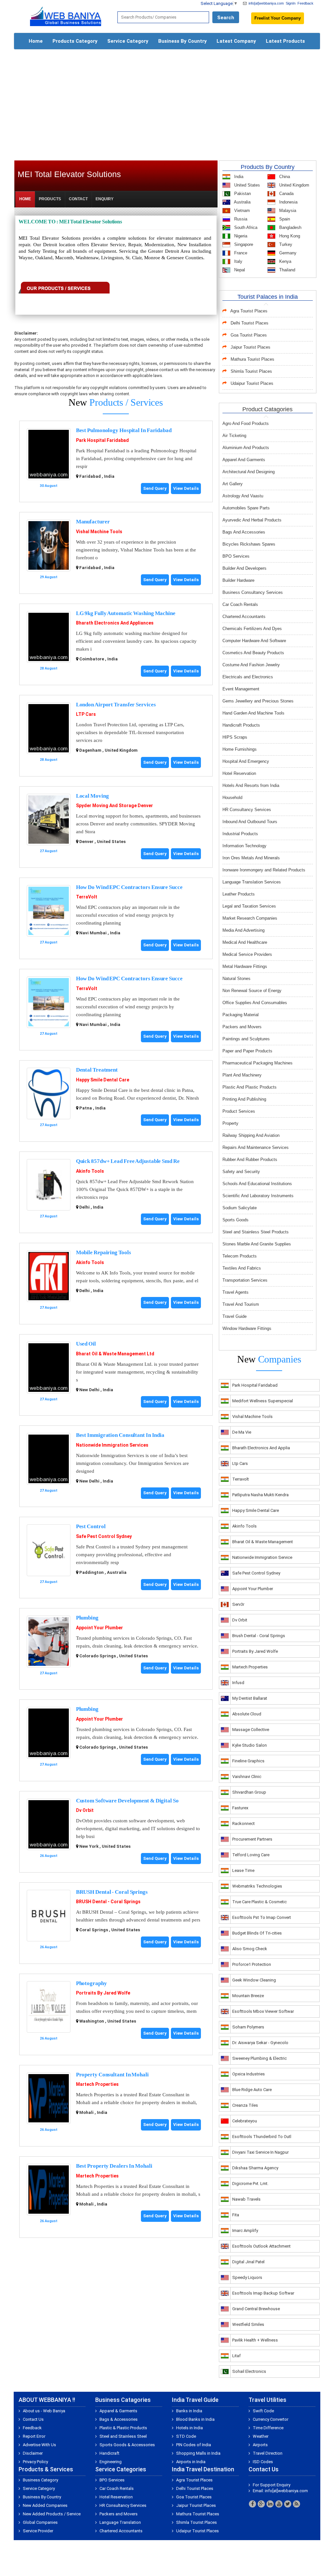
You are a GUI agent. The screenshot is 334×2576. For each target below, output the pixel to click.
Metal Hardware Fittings (245, 966)
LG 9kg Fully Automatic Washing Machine (126, 613)
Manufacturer (93, 522)
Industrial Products (240, 834)
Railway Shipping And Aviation (251, 1135)
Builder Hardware (238, 580)
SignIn (291, 3)
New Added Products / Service (52, 2514)
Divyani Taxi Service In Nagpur (260, 2152)
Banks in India (189, 2411)
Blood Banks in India (195, 2419)
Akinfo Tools (90, 1171)
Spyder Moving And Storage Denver (114, 806)
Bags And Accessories (244, 532)
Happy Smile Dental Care (103, 1080)
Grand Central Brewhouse (256, 2309)
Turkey (285, 244)
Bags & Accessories (119, 2419)
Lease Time (243, 1870)
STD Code (186, 2436)
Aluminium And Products (246, 448)
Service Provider (38, 2531)
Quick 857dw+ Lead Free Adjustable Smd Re (128, 1161)
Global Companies (40, 2522)
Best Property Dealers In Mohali (114, 2166)
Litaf (236, 2356)
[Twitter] (288, 2504)
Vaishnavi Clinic (247, 1777)
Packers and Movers (242, 1027)
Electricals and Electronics (248, 677)
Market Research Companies (250, 918)
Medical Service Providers (247, 954)
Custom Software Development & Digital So (127, 1801)
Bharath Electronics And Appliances (115, 623)
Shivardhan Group (249, 1792)
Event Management (241, 689)
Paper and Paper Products (247, 1051)
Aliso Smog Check (250, 1949)
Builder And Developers (244, 568)
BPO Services (236, 556)
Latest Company (236, 41)
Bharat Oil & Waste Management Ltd (115, 1354)
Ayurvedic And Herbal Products (252, 520)
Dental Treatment (97, 1070)
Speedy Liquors (247, 2277)
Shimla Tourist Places (251, 371)
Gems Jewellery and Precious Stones (258, 701)
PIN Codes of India (194, 2445)
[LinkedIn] (270, 2504)
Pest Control (91, 1526)
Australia (242, 202)
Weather (261, 2436)
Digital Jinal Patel (248, 2262)
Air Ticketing (234, 436)
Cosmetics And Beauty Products (253, 653)
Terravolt (241, 1479)
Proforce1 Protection (252, 1964)
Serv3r (238, 1604)
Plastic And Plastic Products (250, 1087)
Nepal (239, 270)
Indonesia (288, 202)
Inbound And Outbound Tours (250, 822)
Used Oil (86, 1344)
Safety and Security (241, 1172)
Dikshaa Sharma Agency (255, 2168)
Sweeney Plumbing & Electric (259, 2058)
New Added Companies (45, 2505)
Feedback (305, 3)
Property (230, 1123)
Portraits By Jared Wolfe (103, 1993)
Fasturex (240, 1808)
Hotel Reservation (239, 773)
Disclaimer (33, 2453)
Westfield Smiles (248, 2324)
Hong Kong (289, 236)
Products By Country (268, 167)
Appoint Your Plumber (99, 1628)
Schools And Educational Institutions (257, 1184)
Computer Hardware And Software (254, 641)
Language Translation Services (252, 882)
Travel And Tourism (241, 1304)
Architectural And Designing (249, 472)
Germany (287, 253)
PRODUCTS (50, 199)
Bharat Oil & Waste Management (263, 1542)
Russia (240, 219)
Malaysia (287, 211)
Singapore (243, 244)
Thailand (287, 270)
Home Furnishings (240, 749)
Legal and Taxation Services (249, 906)
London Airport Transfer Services (116, 705)
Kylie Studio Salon (250, 1745)
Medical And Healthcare (245, 942)
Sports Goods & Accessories (127, 2445)
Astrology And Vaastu (243, 496)
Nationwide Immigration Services (112, 1445)
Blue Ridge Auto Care (252, 2090)
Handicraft (109, 2453)
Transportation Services (245, 1280)
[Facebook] (252, 2504)
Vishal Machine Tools (99, 532)
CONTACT (78, 199)
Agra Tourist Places (249, 311)
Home (36, 41)
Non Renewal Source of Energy (252, 991)
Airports (260, 2445)
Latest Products (285, 41)
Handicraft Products (241, 725)
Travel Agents (235, 1292)
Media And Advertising (243, 930)
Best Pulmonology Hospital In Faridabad (124, 430)
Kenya (285, 261)
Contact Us (33, 2419)
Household (232, 798)
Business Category (40, 2480)
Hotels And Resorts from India (251, 785)
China (284, 177)
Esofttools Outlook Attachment (261, 2246)
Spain (284, 219)
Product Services (239, 1111)
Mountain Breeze (248, 1996)
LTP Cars (86, 714)
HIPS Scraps (235, 737)
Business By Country (182, 41)
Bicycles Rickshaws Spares (249, 544)
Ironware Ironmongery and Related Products (264, 870)
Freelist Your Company (278, 18)
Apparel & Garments (118, 2411)
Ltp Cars (240, 1463)
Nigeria (240, 236)
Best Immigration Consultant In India (120, 1435)
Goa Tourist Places (249, 335)
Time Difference (268, 2428)
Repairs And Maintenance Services (256, 1147)
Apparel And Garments (244, 460)
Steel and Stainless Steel (123, 2436)
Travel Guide (235, 1316)
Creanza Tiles (245, 2105)
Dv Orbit (85, 1810)
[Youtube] (279, 2504)
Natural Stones (236, 979)
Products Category (75, 41)
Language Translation (120, 2522)
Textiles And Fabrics (242, 1268)
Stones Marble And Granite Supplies (257, 1244)
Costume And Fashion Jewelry (251, 665)
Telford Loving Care (251, 1855)
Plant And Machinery (242, 1075)
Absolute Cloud (247, 1714)
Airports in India (191, 2462)
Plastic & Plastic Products (123, 2428)
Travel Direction (268, 2453)
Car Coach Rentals (240, 604)
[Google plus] (261, 2504)
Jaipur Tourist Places (250, 347)
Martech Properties (97, 2084)
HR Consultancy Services (247, 810)
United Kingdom (294, 185)
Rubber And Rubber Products (250, 1160)
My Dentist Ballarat (250, 1698)
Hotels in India (190, 2428)
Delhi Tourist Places (250, 323)
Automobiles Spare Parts (246, 508)
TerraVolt (87, 897)
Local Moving (92, 796)
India (238, 177)
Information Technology (244, 846)
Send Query (155, 488)
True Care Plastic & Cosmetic (259, 1902)
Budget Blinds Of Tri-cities (257, 1933)
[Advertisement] (167, 102)
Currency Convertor (271, 2419)
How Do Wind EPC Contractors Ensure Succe (129, 887)
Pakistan (242, 194)
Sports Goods (235, 1220)
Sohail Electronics (249, 2371)
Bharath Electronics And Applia (261, 1448)
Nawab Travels (246, 2199)
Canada (286, 194)
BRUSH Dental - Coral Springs (112, 1892)
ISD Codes (263, 2462)
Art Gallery (233, 484)
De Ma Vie (242, 1432)
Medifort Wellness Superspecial (263, 1401)
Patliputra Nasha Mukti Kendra (260, 1495)
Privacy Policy (35, 2462)
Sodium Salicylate (240, 1208)
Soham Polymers (248, 2027)
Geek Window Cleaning (254, 1980)
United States (246, 185)
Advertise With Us (39, 2445)
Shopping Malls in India (198, 2453)
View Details (186, 488)
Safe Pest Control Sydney (104, 1536)
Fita (236, 2215)
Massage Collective (251, 1730)
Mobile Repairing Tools (104, 1252)
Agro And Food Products (246, 423)
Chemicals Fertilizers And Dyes (252, 629)
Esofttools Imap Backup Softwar (263, 2293)
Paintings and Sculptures (246, 1039)
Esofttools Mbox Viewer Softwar (263, 2011)
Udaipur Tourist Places (252, 383)
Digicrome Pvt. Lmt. (250, 2184)
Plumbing (87, 1618)
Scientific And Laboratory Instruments (258, 1196)
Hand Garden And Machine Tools (253, 713)
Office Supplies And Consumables (255, 1003)
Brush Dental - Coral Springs (259, 1636)
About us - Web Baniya (44, 2411)
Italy (238, 261)
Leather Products (239, 894)
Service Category (128, 41)
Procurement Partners (252, 1839)
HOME (25, 199)
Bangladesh (290, 227)
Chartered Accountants (244, 617)
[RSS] (296, 2504)
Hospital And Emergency (246, 761)
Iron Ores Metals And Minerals (251, 858)
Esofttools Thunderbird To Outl (262, 2137)
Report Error (34, 2436)
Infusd (238, 1683)
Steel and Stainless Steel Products (256, 1232)
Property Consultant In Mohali (112, 2075)
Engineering (111, 2462)
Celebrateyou (245, 2121)
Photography (91, 1983)
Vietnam (241, 211)
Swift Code (263, 2411)
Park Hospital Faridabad (102, 440)
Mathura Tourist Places (252, 359)
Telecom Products (240, 1256)
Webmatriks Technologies (257, 1886)
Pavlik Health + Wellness (255, 2340)
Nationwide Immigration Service (262, 1557)
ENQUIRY (105, 199)
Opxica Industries (249, 2074)
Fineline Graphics (248, 1761)
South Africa (245, 227)
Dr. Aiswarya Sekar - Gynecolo (260, 2043)
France (240, 253)
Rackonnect (243, 1823)
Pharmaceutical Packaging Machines (258, 1063)
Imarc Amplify (245, 2230)
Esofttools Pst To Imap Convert (262, 1917)
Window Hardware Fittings (247, 1328)
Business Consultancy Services (253, 592)
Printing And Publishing (244, 1099)
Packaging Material (241, 1015)
